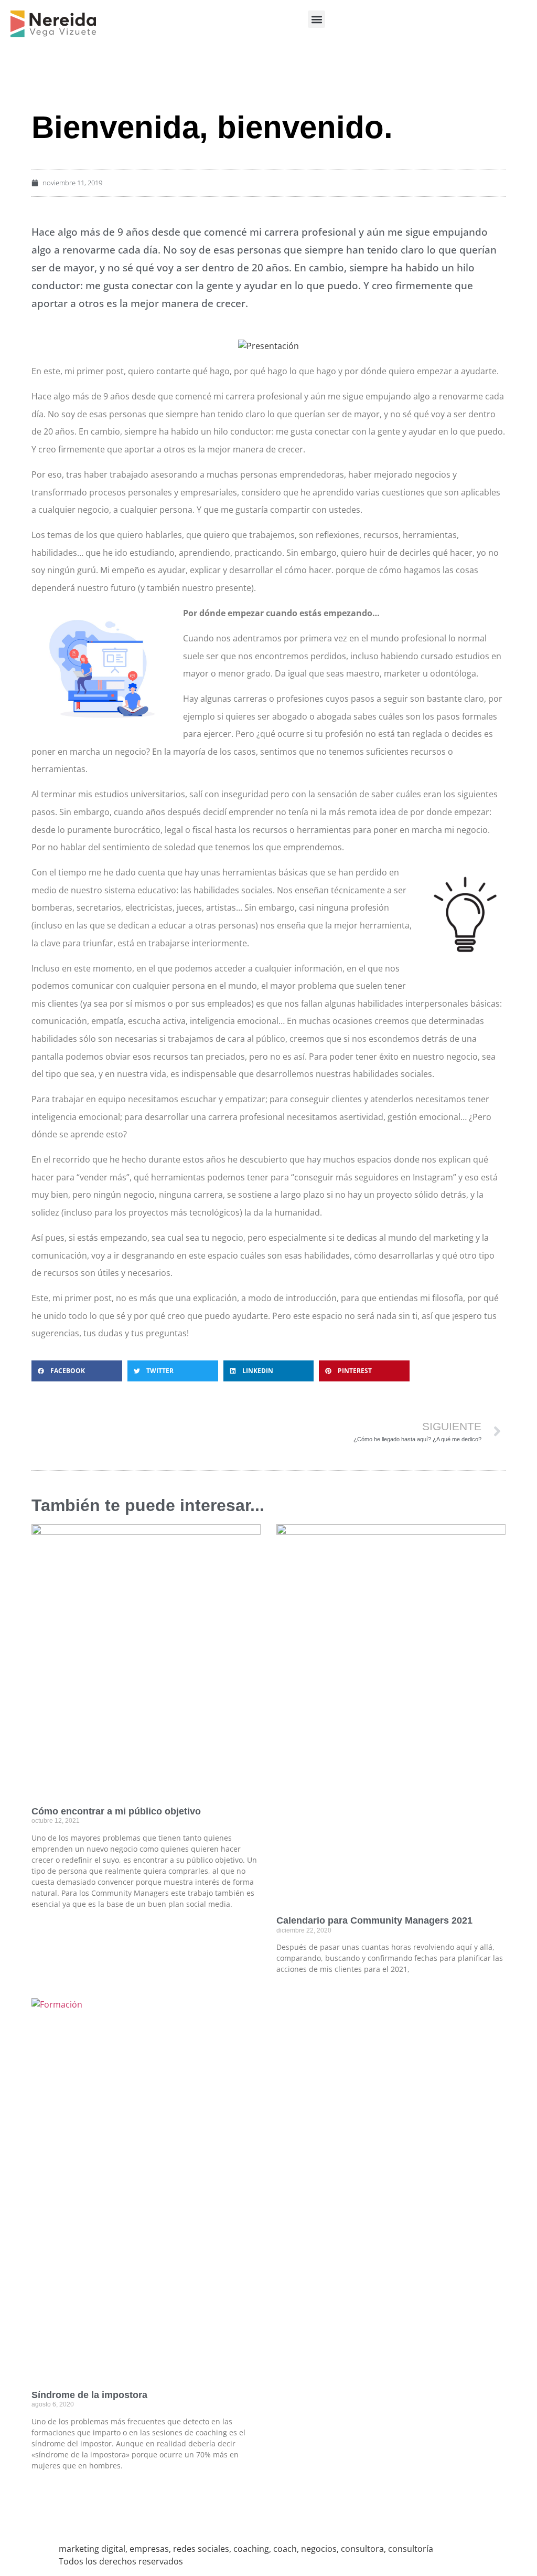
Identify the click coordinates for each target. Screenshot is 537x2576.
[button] (316, 19)
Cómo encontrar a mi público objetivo (116, 1811)
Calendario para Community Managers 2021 (374, 1920)
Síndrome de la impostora (89, 2395)
